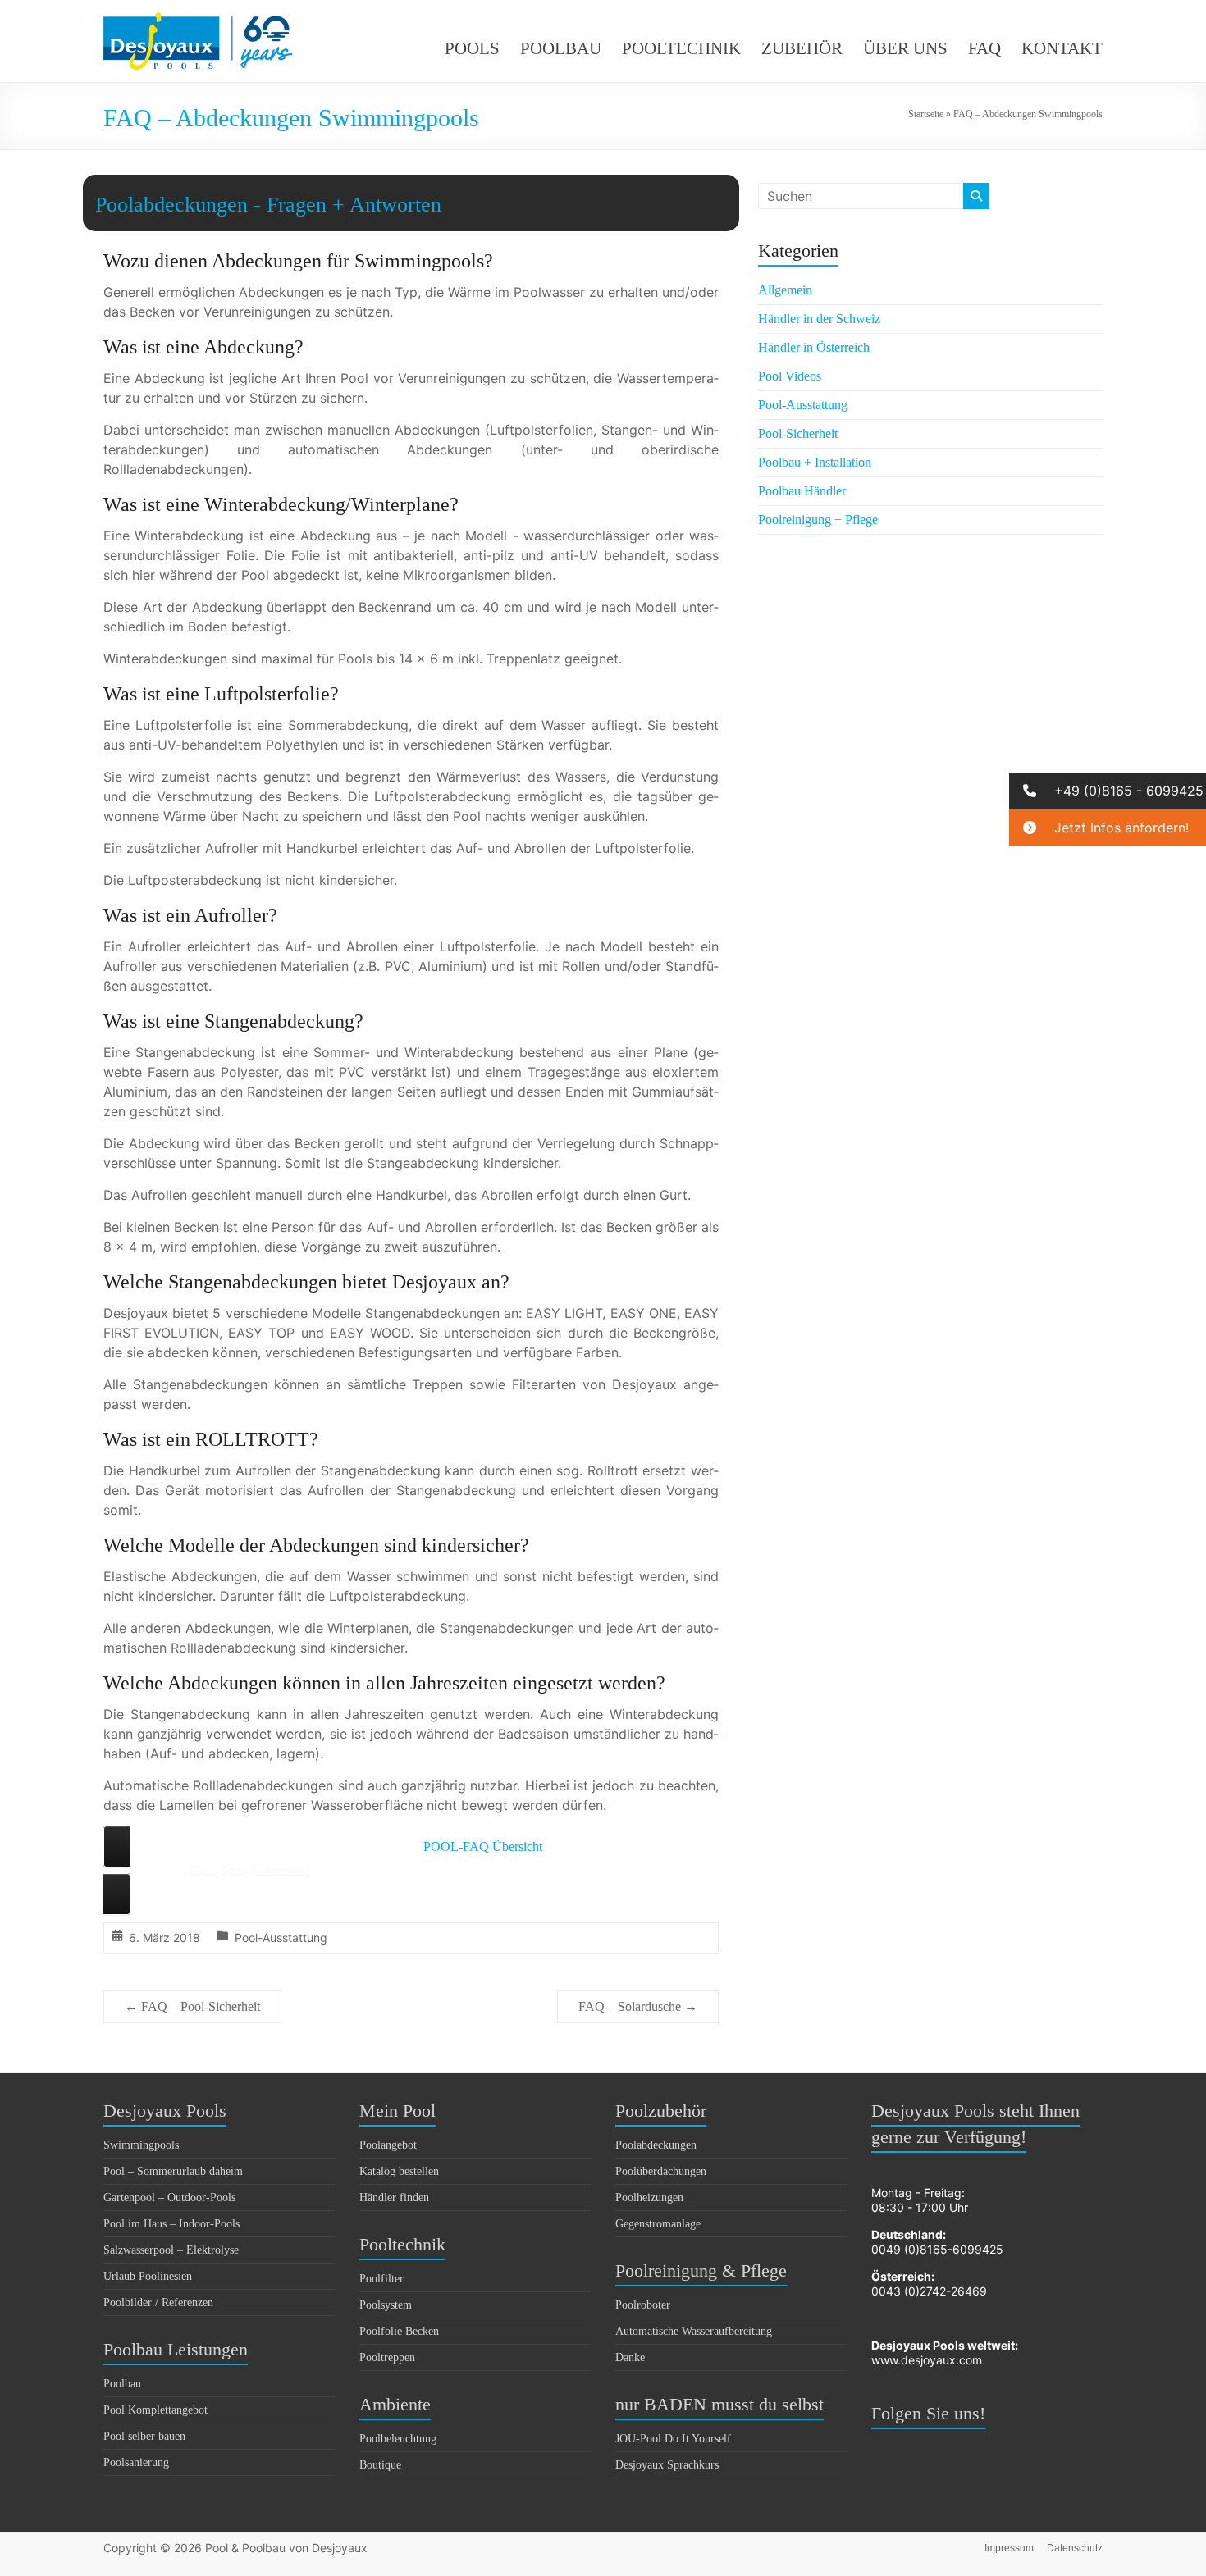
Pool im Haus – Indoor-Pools (171, 2224)
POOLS (472, 48)
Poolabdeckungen (656, 2145)
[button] (1108, 791)
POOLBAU (561, 48)
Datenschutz (1075, 2548)
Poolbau (122, 2384)
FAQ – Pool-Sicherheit (192, 2006)
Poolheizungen (649, 2198)
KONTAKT (1062, 48)
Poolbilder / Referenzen (158, 2302)
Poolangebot (388, 2145)
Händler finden (394, 2198)
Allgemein (785, 290)
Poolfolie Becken (399, 2331)
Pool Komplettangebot (155, 2410)
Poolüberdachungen (661, 2171)
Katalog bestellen (399, 2171)
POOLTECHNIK (681, 48)
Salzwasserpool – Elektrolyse (171, 2250)
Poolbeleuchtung (398, 2439)
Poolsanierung (136, 2462)
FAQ (984, 48)
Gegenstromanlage (658, 2224)
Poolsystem (386, 2305)
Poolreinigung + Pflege (818, 520)
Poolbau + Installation (815, 462)
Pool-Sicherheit (798, 433)
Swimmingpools (141, 2145)
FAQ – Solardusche (638, 2006)
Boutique (380, 2465)
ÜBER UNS (905, 48)
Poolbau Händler (802, 491)
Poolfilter (381, 2279)
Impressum (1009, 2548)
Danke (630, 2357)
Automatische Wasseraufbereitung (694, 2331)
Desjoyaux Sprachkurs (667, 2465)
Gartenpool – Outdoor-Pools (169, 2198)
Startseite (926, 114)
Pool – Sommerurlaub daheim (173, 2171)
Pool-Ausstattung (281, 1938)
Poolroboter (643, 2305)
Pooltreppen (387, 2357)
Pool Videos (790, 376)
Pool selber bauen (144, 2436)
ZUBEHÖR (802, 48)
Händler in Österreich (814, 347)
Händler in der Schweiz (819, 319)
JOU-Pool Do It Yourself (673, 2439)
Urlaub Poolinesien (148, 2276)
